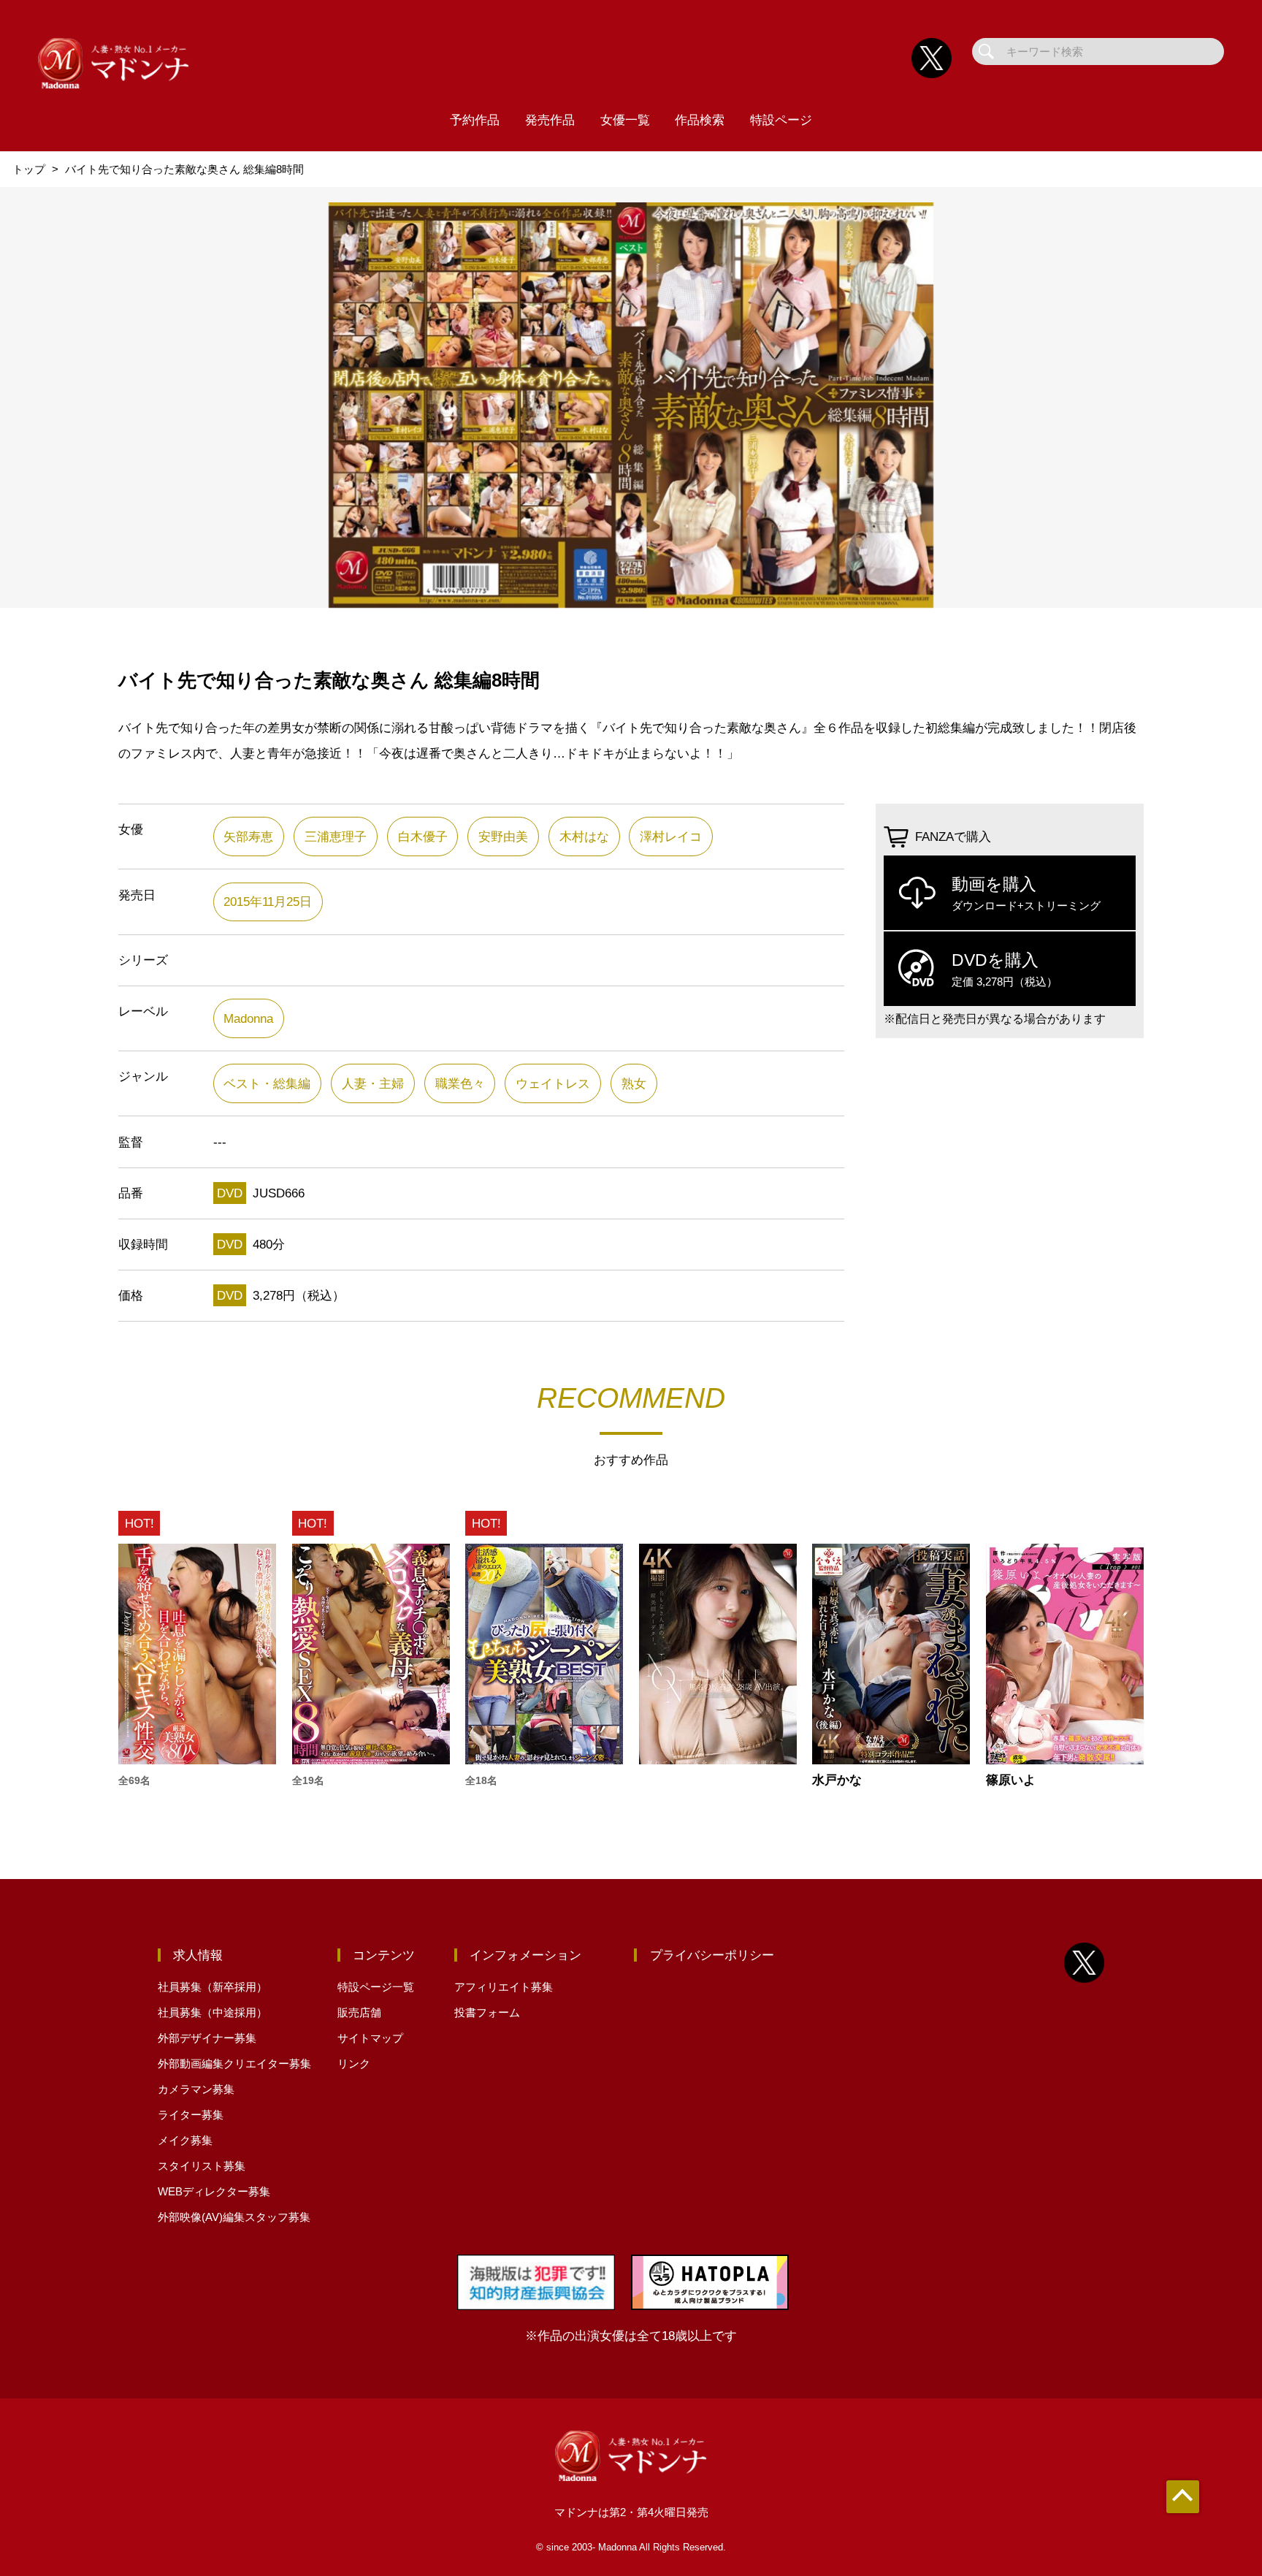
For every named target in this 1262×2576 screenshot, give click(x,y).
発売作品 (550, 120)
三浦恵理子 (336, 837)
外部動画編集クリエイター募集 (234, 2064)
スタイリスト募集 (202, 2166)
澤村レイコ (671, 837)
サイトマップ (370, 2038)
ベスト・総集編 (267, 1083)
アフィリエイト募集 (504, 1987)
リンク (354, 2064)
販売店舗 (359, 2012)
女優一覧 (625, 120)
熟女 (634, 1083)
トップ (29, 169)
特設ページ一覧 (376, 1987)
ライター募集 (191, 2115)
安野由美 (503, 837)
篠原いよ (1011, 1780)
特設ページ (781, 120)
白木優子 (423, 837)
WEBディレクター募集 (214, 2191)
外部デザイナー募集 (207, 2038)
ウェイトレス (553, 1083)
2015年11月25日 (268, 902)
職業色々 (460, 1083)
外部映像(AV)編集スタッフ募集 (234, 2217)
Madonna (248, 1018)
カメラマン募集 (196, 2089)
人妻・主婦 (373, 1083)
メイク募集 (185, 2140)
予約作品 (475, 120)
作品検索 (700, 120)
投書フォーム (487, 2012)
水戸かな (837, 1780)
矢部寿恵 (248, 837)
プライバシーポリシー (712, 1955)
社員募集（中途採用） (213, 2012)
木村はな (584, 837)
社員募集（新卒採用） (213, 1987)
